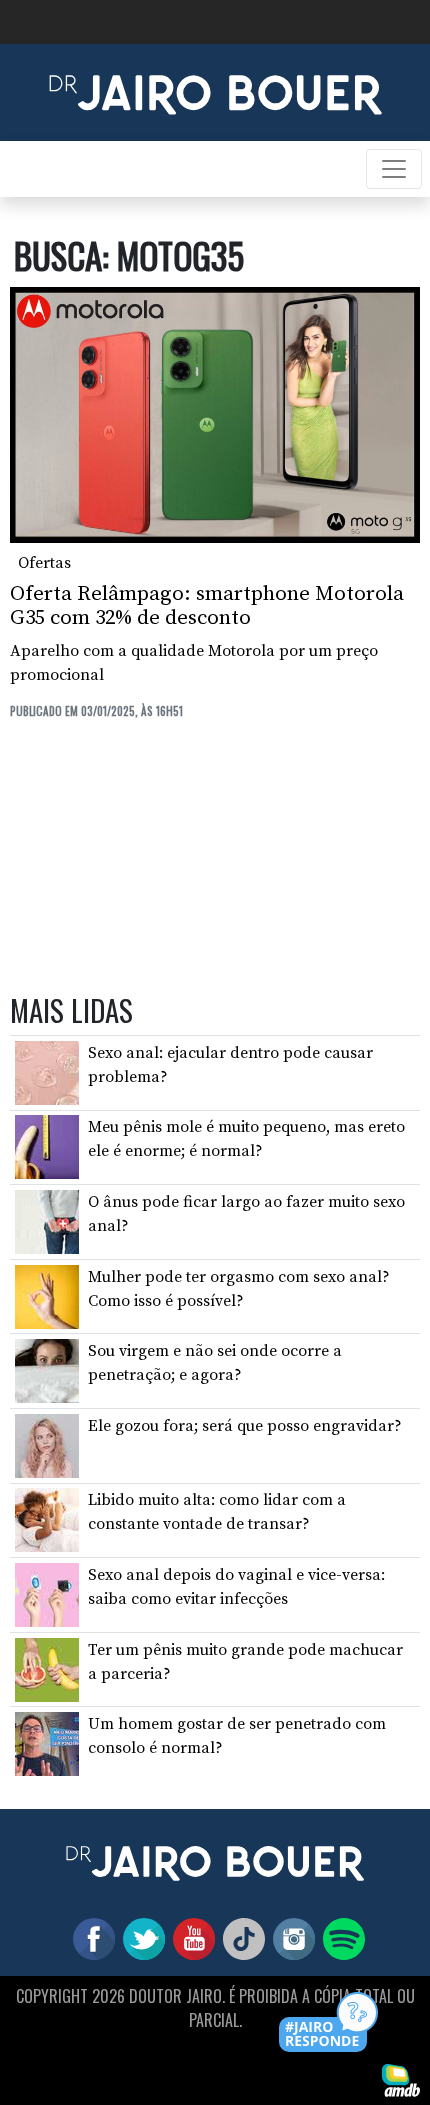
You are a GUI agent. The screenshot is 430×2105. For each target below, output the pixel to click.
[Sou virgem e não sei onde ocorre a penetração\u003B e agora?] (47, 1370)
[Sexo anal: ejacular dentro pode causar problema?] (47, 1072)
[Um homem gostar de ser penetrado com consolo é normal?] (47, 1743)
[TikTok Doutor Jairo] (240, 1938)
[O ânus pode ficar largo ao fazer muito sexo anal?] (47, 1221)
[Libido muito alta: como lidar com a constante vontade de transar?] (47, 1519)
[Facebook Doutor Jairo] (90, 1938)
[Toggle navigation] (394, 169)
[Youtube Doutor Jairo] (190, 1938)
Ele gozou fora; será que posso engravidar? (245, 1426)
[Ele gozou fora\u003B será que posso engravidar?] (47, 1445)
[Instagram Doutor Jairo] (290, 1938)
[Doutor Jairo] (215, 91)
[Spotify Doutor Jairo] (340, 1938)
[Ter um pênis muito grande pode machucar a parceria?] (47, 1668)
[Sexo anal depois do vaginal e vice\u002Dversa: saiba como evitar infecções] (47, 1594)
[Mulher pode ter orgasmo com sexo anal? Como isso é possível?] (47, 1295)
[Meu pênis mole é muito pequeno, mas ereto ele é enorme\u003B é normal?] (47, 1146)
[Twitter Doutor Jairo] (140, 1938)
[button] (329, 2023)
